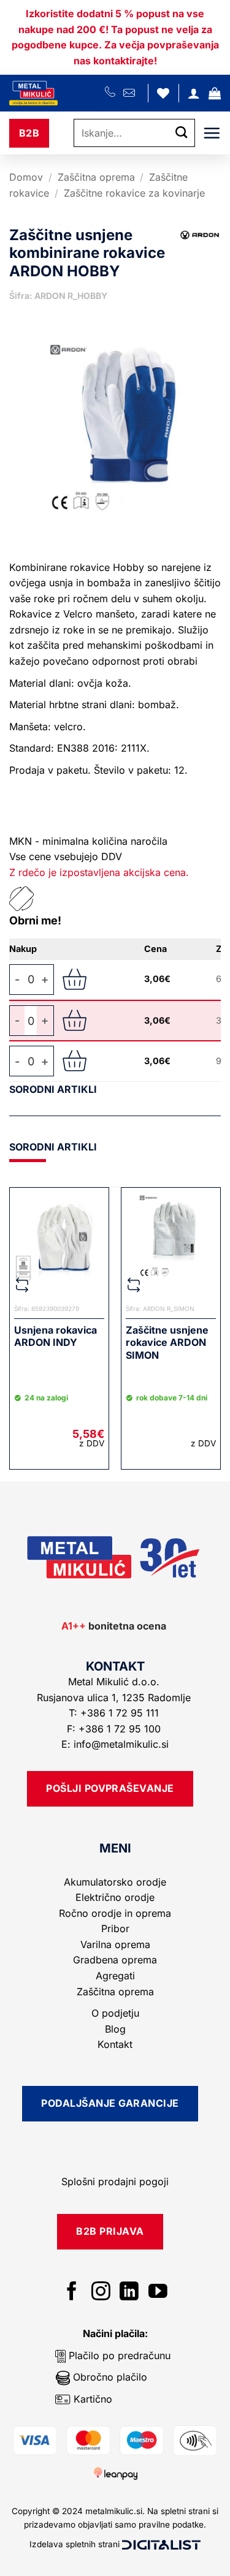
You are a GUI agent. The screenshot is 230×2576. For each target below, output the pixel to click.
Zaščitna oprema (96, 177)
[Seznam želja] (163, 93)
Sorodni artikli (53, 1089)
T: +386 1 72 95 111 (115, 1713)
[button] (215, 93)
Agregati (115, 1976)
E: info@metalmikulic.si (115, 1744)
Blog (115, 2029)
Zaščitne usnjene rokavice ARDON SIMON (167, 1343)
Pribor (115, 1928)
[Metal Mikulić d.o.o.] (57, 93)
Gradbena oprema (115, 1960)
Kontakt (115, 2044)
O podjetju (115, 2013)
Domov (26, 177)
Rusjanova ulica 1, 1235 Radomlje (115, 1698)
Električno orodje (115, 1897)
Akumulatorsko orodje (115, 1882)
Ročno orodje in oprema (115, 1913)
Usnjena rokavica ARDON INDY (56, 1336)
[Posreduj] (182, 133)
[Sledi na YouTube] (158, 2293)
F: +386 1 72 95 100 (115, 1729)
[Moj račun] (194, 93)
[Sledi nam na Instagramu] (101, 2293)
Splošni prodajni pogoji (115, 2181)
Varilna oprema (115, 1944)
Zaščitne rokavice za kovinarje (134, 193)
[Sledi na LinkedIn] (129, 2293)
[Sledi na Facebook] (72, 2293)
